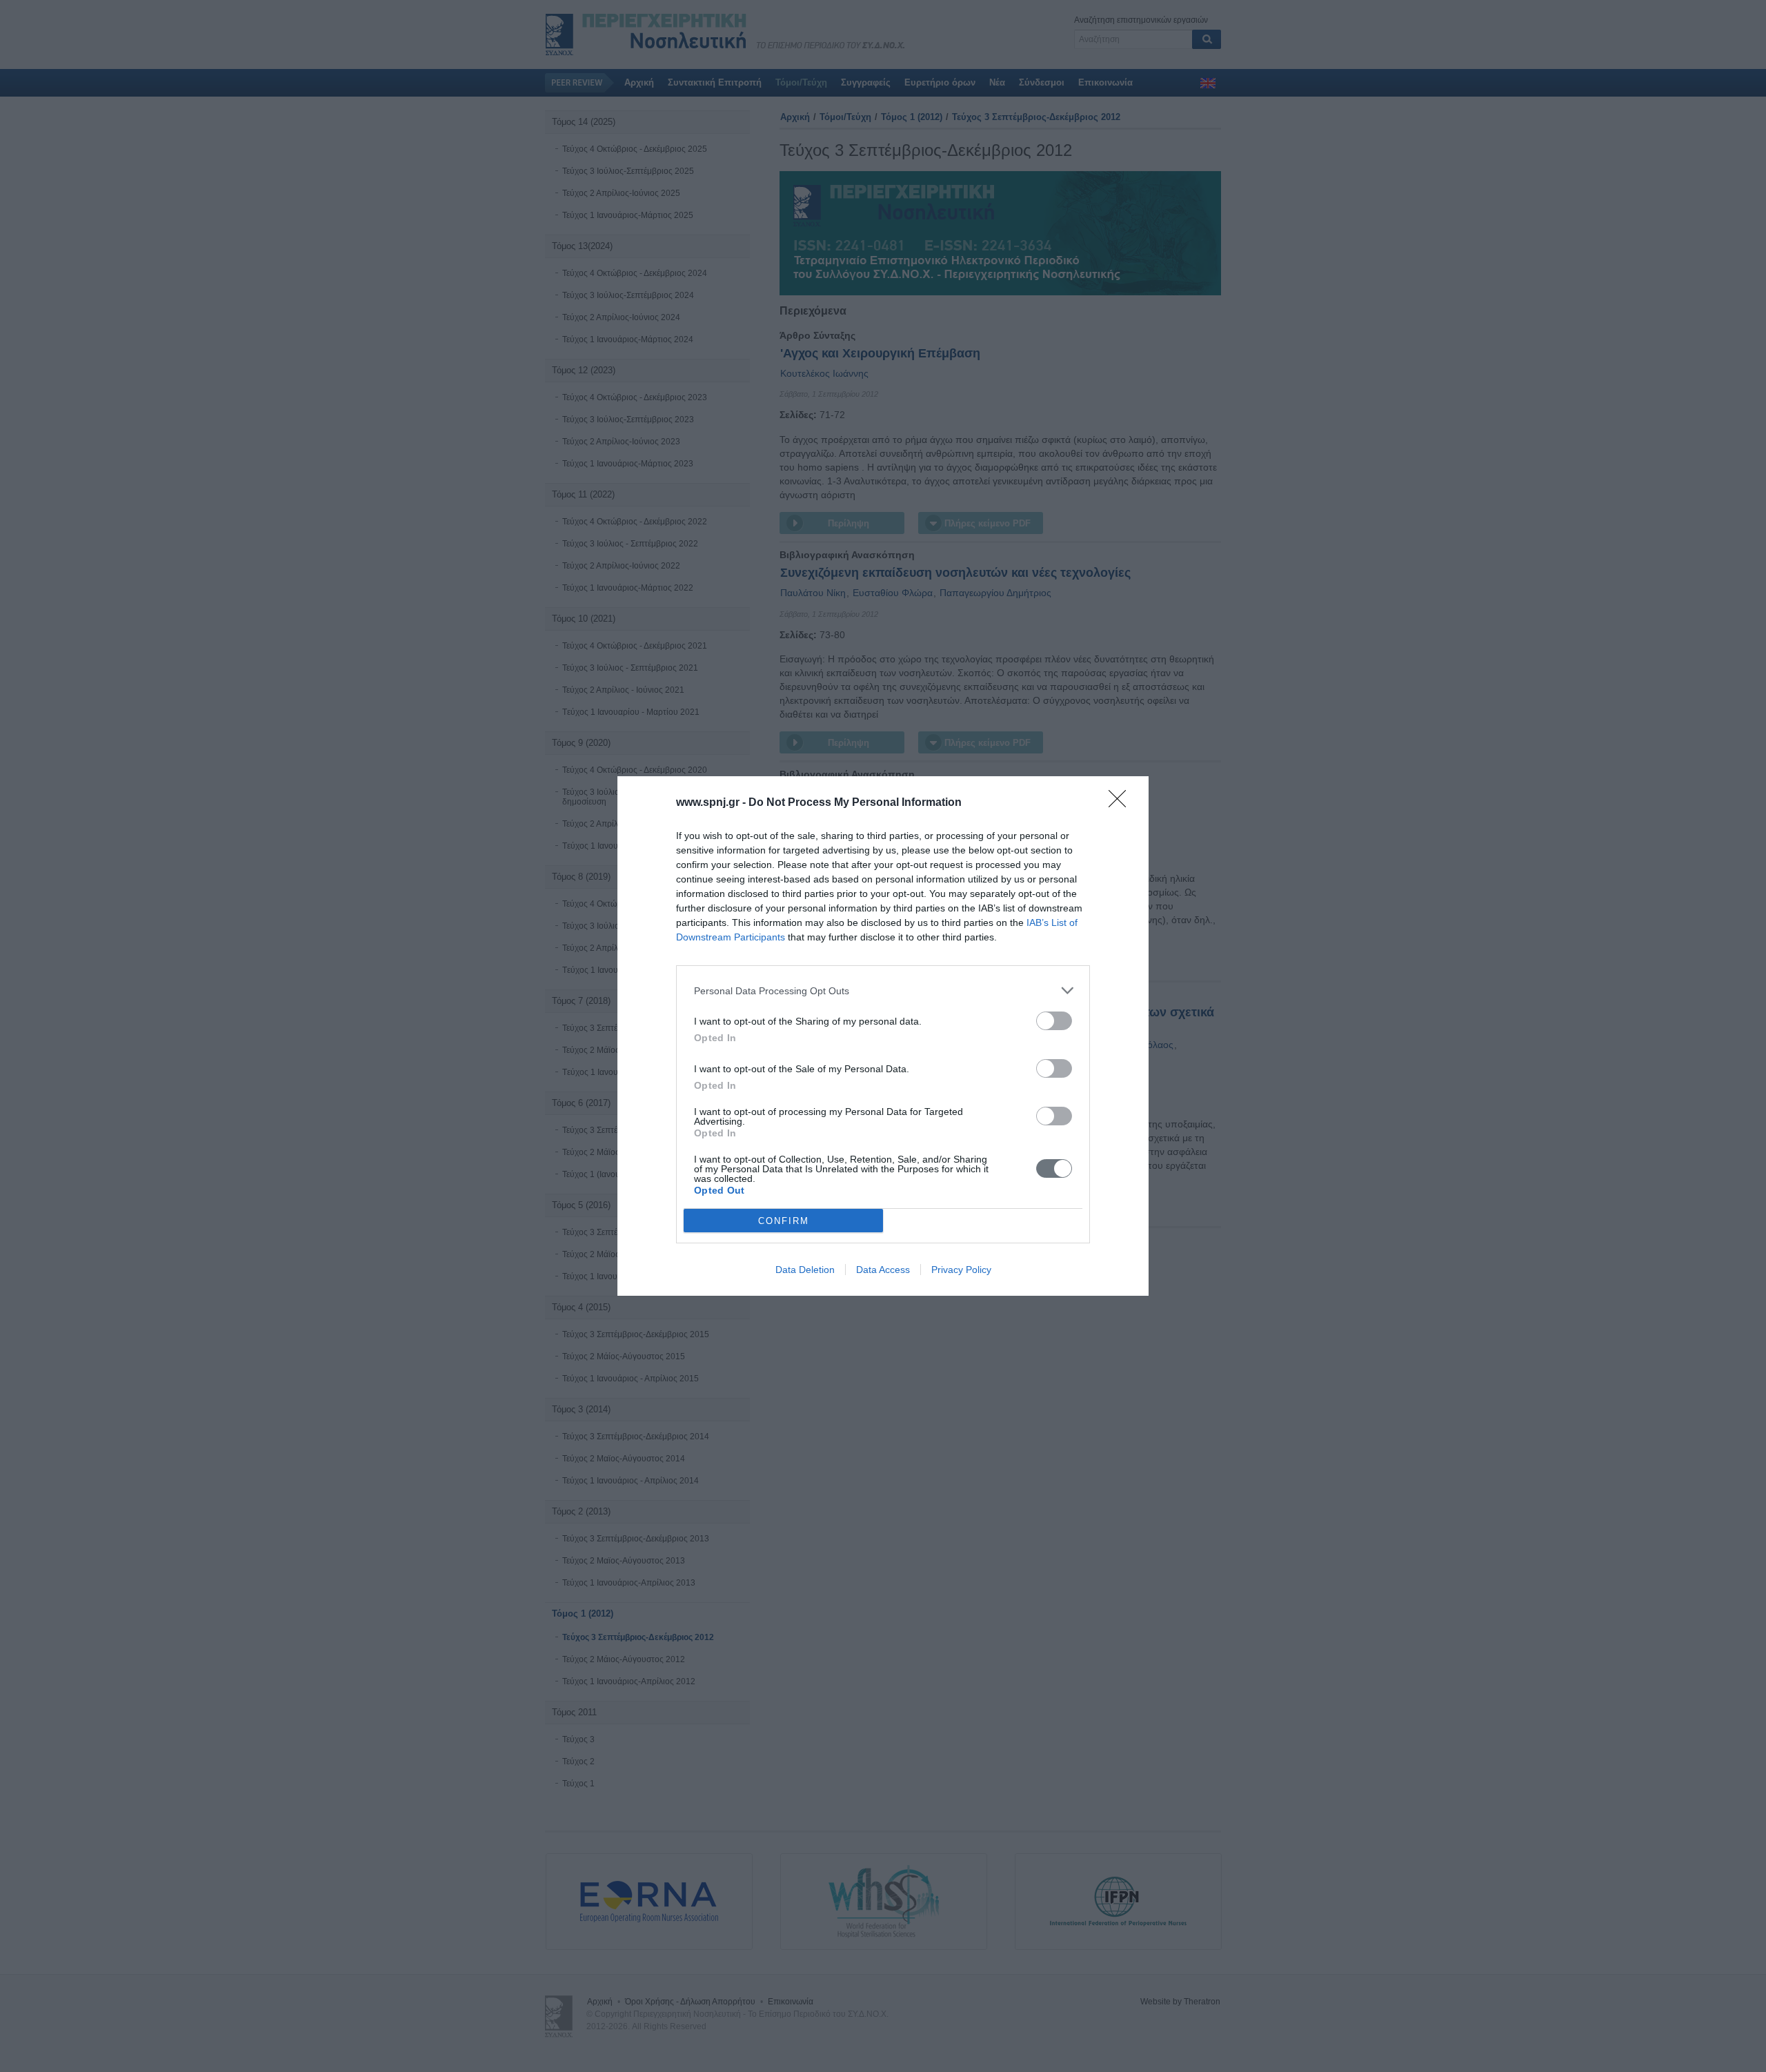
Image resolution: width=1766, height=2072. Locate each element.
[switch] (1054, 1021)
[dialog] (883, 1036)
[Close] (1122, 803)
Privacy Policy (961, 1270)
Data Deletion (805, 1270)
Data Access (883, 1270)
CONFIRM (784, 1221)
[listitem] (883, 990)
